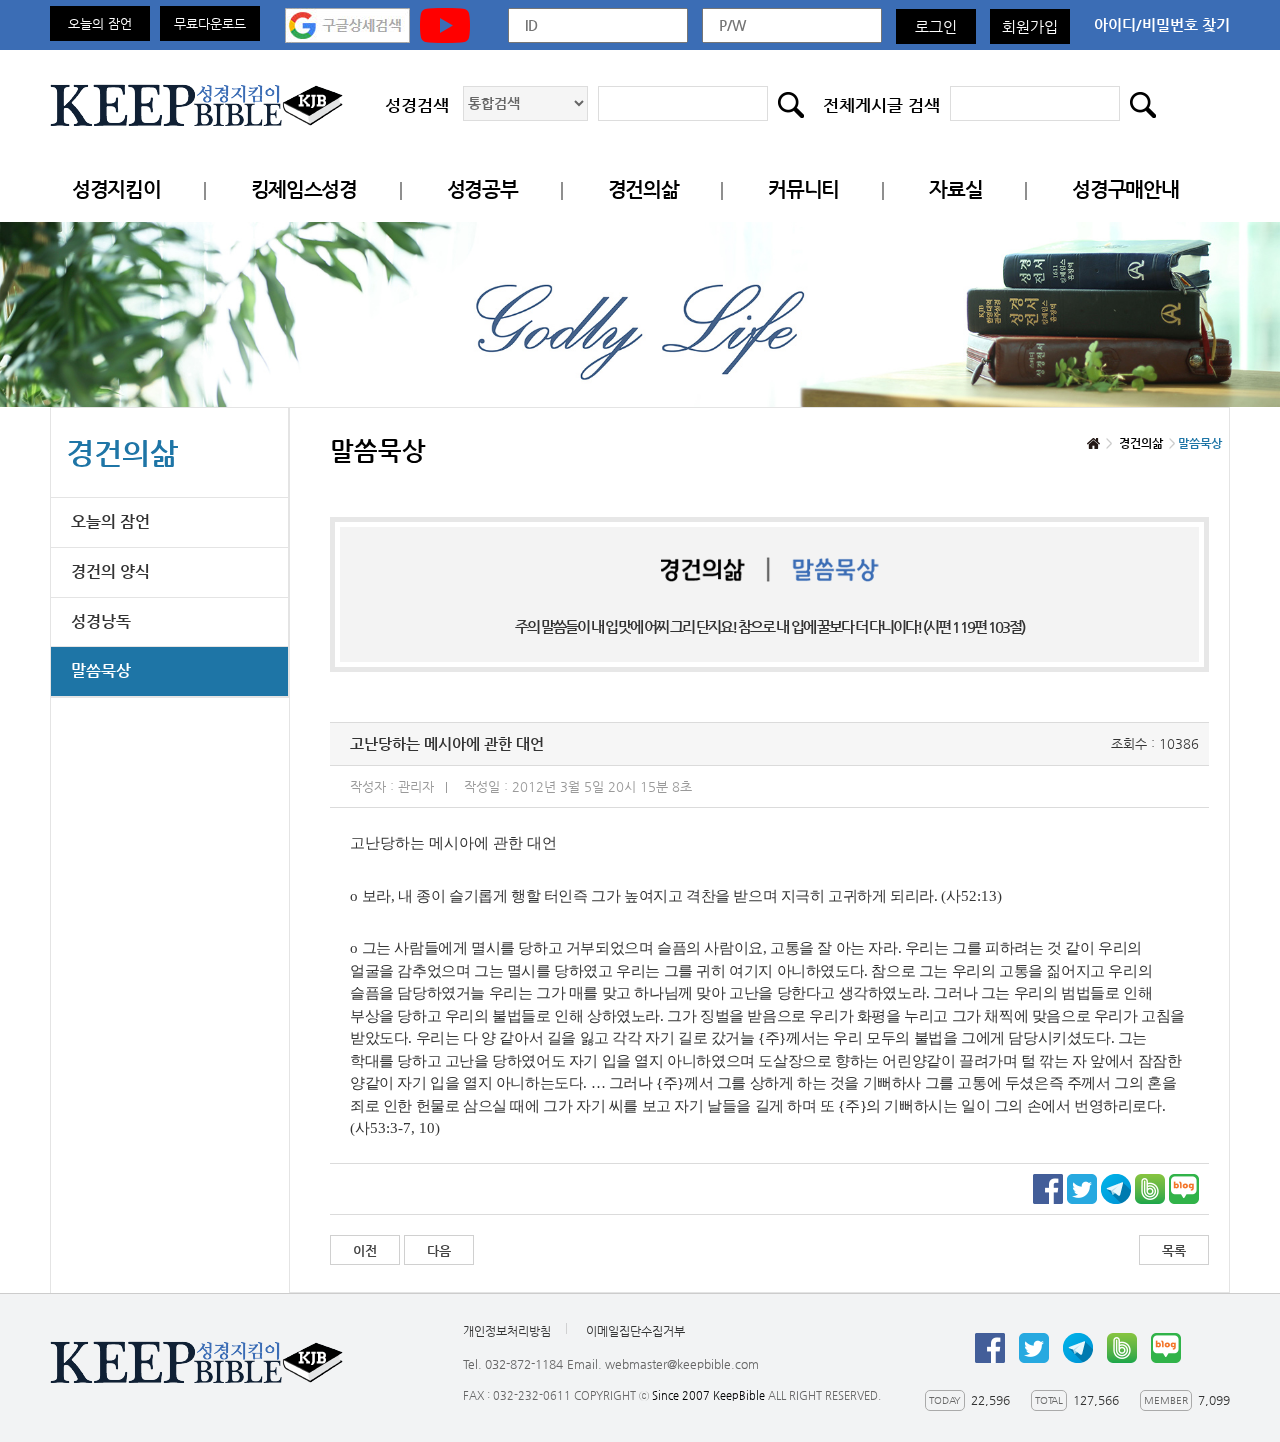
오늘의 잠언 (100, 23)
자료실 (955, 189)
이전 (365, 1250)
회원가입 (1030, 26)
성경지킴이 (116, 189)
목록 (1174, 1250)
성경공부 (482, 189)
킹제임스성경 (304, 189)
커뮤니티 (803, 189)
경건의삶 (643, 189)
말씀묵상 (101, 670)
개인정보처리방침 (507, 1331)
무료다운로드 (210, 23)
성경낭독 (101, 621)
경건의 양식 (110, 571)
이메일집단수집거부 (635, 1331)
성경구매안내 (1125, 189)
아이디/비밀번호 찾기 (1162, 24)
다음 (439, 1250)
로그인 (936, 26)
